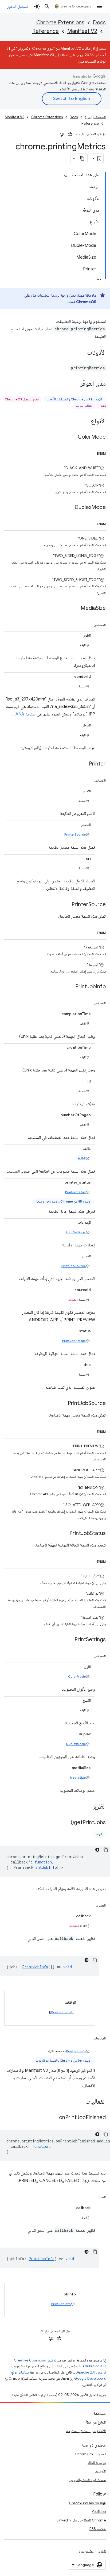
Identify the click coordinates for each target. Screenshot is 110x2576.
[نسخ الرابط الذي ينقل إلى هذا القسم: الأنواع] (85, 422)
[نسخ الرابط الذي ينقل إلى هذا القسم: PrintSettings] (69, 1640)
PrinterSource (75, 834)
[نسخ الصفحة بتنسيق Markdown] (82, 158)
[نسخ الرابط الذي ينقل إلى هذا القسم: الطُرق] (87, 1807)
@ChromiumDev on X (87, 2503)
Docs (99, 23)
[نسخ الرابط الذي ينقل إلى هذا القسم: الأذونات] (82, 353)
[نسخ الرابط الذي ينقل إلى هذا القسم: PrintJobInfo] (70, 987)
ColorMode (77, 1676)
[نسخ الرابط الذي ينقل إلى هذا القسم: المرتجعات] (88, 2037)
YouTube (99, 2512)
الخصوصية (86, 2551)
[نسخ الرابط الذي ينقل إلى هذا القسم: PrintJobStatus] (64, 1534)
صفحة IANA (25, 714)
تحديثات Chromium (90, 2454)
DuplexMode (76, 1744)
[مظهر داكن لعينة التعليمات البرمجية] (97, 1850)
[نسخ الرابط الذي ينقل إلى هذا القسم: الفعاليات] (80, 2102)
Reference (46, 31)
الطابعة (82, 1158)
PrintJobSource (74, 1266)
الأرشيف (100, 2471)
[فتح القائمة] (99, 6)
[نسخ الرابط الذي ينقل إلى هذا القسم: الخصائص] (89, 624)
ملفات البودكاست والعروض (87, 2480)
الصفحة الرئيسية (95, 117)
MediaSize (78, 1777)
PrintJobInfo (44, 1867)
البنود (102, 2551)
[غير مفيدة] (62, 134)
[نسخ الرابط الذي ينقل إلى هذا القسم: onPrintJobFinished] (54, 2118)
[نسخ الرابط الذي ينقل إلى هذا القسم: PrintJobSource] (62, 1404)
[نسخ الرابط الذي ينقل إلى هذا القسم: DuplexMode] (69, 508)
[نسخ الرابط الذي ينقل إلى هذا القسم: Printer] (84, 764)
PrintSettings (76, 1232)
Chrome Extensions (60, 23)
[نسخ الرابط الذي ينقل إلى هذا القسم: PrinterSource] (66, 905)
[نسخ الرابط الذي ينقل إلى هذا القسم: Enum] (92, 453)
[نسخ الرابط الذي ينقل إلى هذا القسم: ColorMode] (72, 437)
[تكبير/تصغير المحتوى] (66, 176)
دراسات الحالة (97, 2463)
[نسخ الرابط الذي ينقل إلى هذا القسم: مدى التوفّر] (75, 384)
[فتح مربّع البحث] (47, 6)
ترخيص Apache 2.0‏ (91, 2372)
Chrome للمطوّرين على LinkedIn (81, 2520)
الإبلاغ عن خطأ (96, 2422)
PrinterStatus (75, 1192)
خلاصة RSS (98, 2529)
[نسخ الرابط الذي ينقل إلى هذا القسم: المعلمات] (91, 1904)
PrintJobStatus (74, 1341)
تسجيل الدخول (17, 6)
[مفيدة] (70, 134)
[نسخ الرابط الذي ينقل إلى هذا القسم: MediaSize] (75, 608)
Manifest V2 (82, 31)
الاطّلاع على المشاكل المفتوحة (86, 2431)
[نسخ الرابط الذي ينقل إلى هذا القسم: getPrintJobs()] (65, 1823)
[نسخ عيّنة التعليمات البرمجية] (106, 1850)
